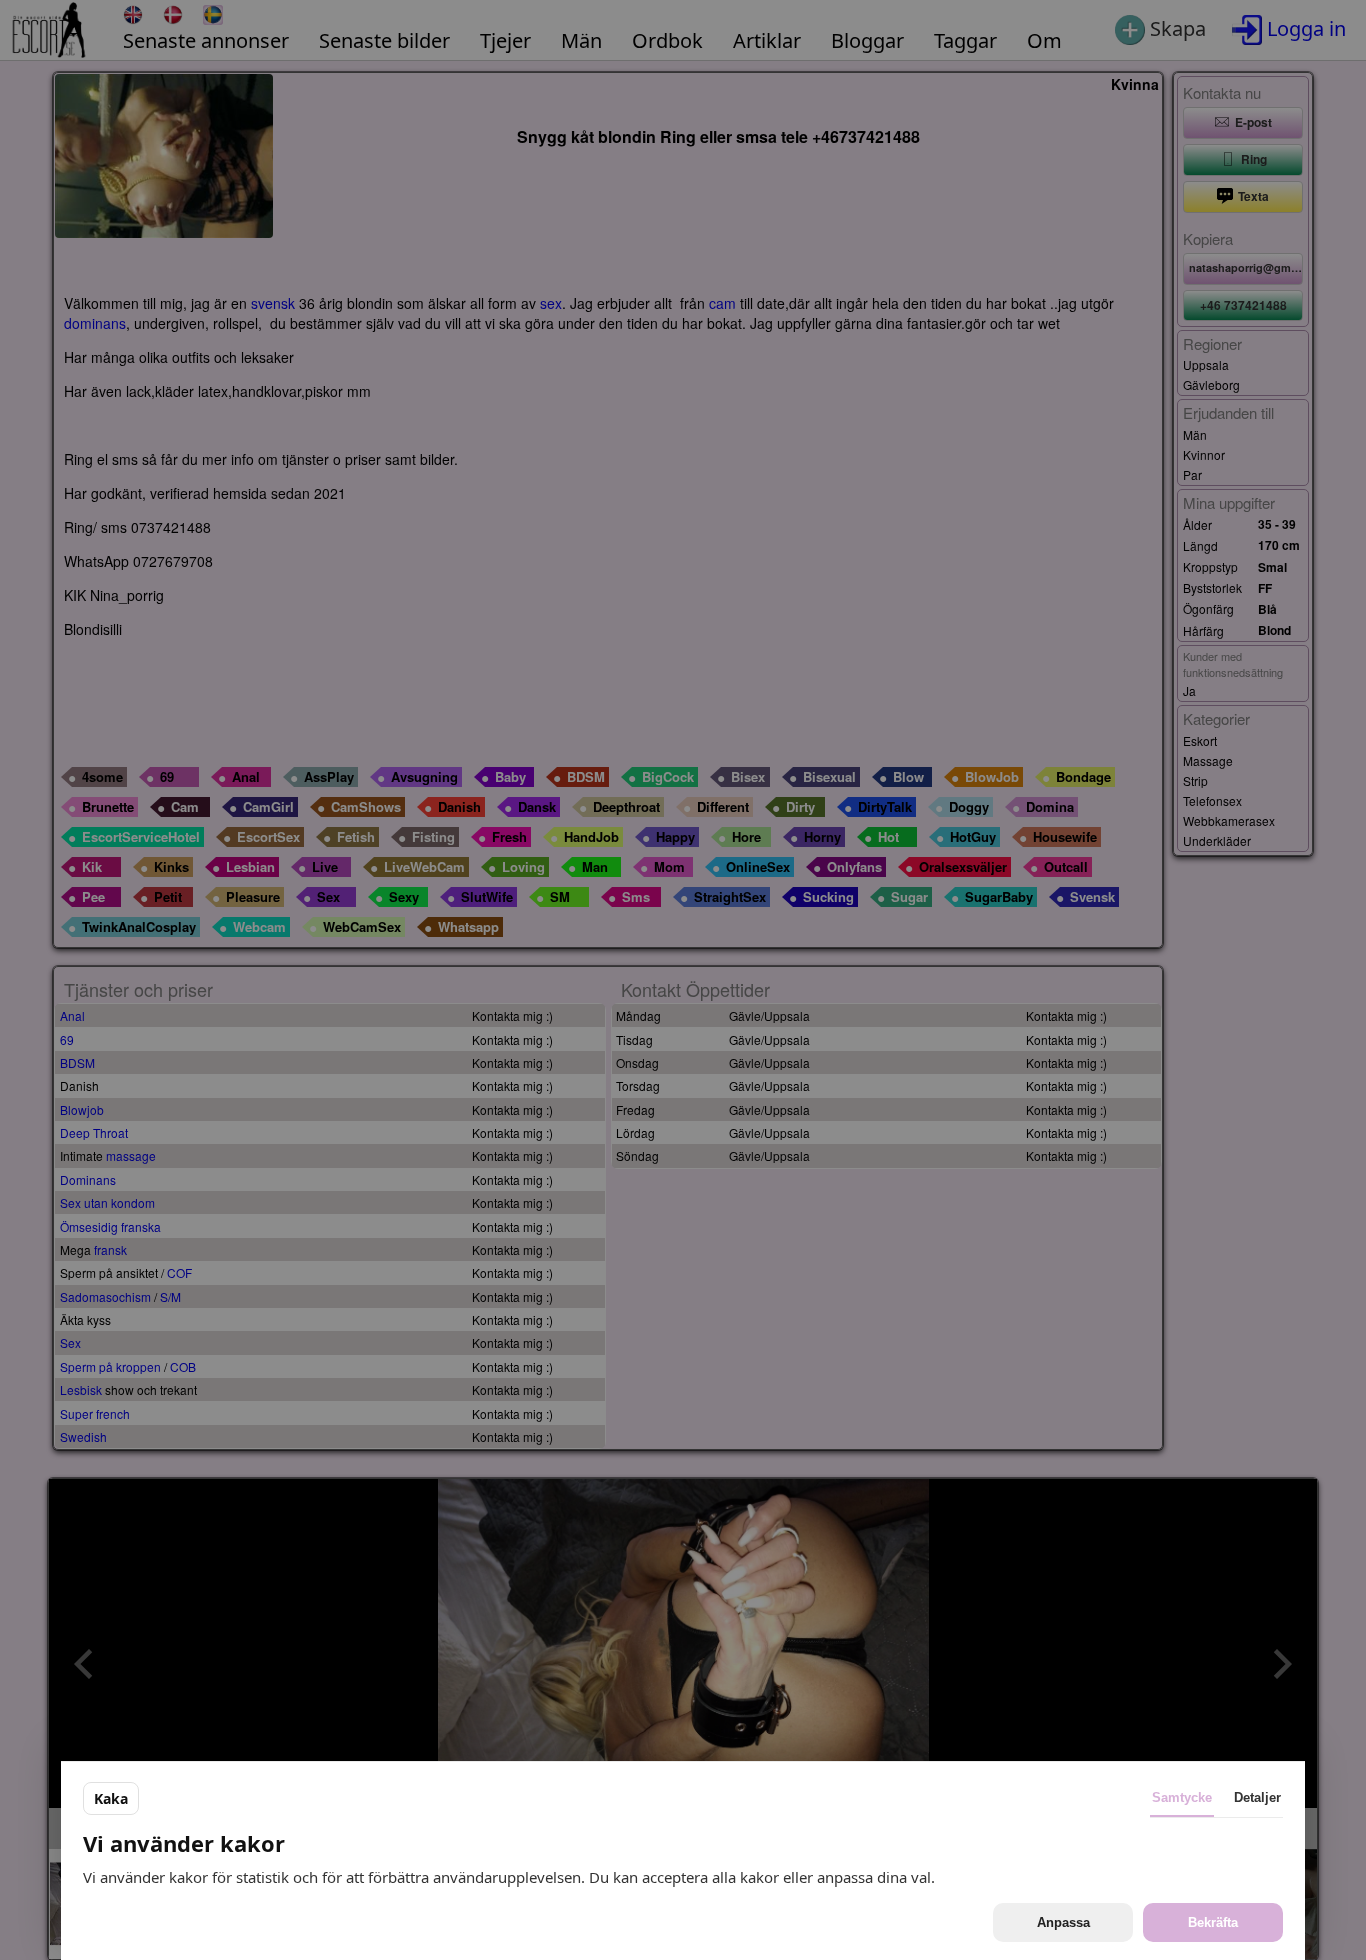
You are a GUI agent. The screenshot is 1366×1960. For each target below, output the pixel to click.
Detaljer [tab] (1257, 1797)
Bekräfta (1213, 1922)
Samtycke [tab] (1182, 1797)
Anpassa (1063, 1922)
